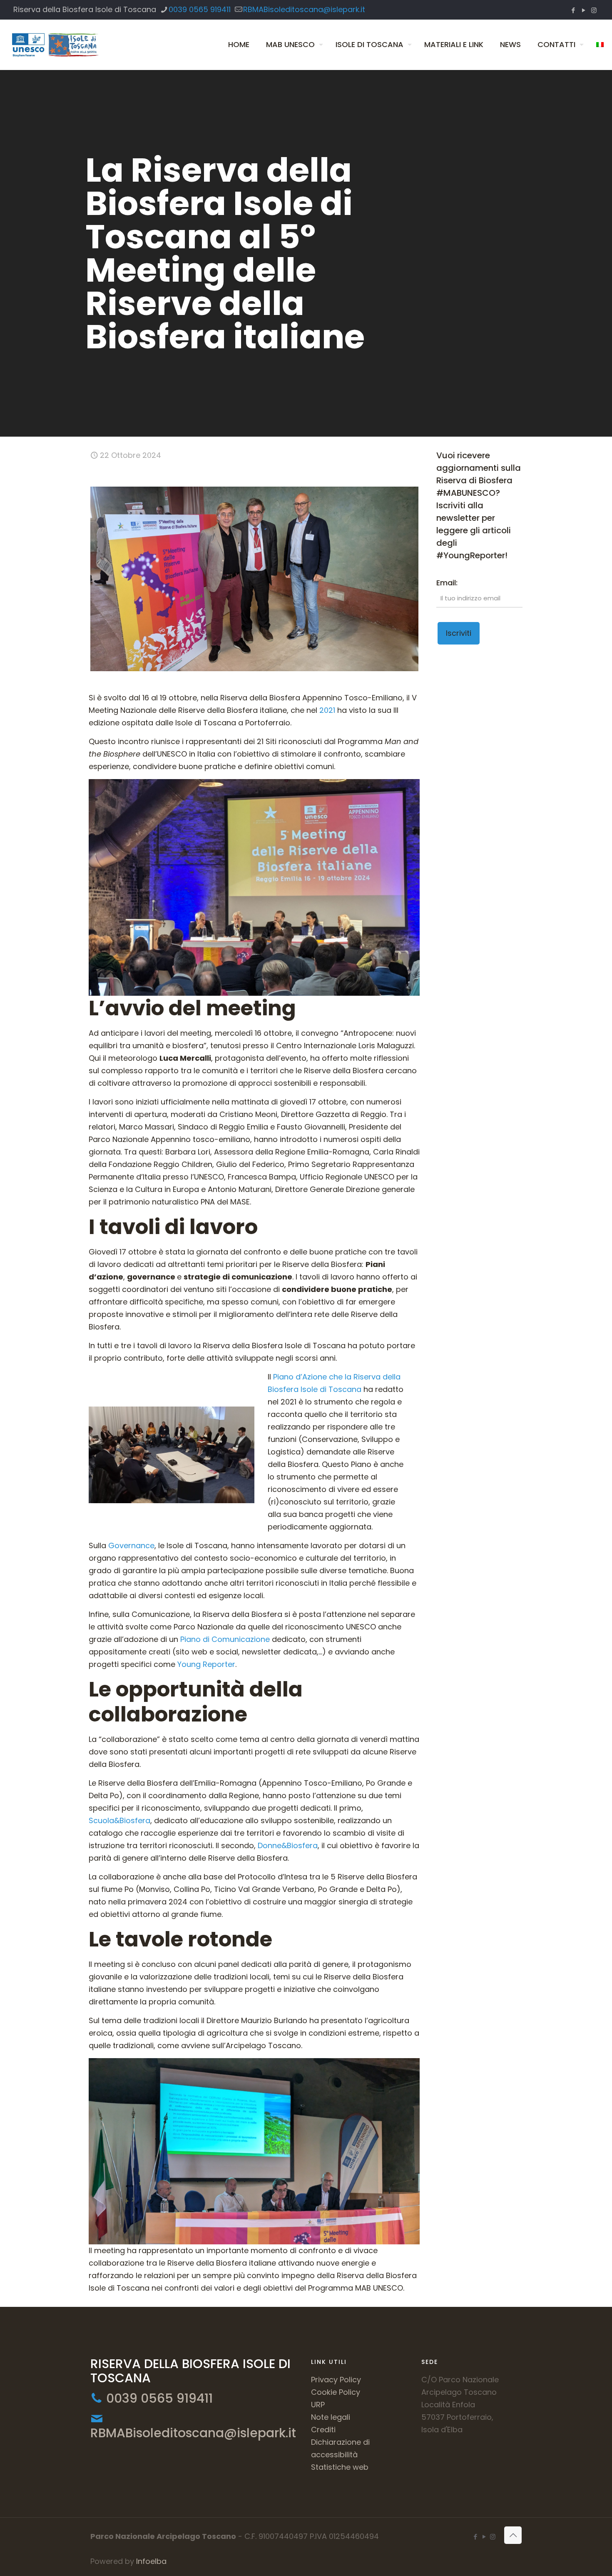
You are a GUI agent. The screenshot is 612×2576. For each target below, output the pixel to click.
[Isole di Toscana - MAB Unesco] (54, 45)
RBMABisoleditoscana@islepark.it (304, 9)
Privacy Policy (336, 2380)
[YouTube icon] (583, 10)
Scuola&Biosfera (119, 1820)
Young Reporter (206, 1664)
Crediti (323, 2430)
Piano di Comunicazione (225, 1639)
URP (318, 2405)
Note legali (331, 2417)
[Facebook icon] (573, 10)
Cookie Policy (336, 2392)
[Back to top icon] (513, 2535)
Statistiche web (340, 2467)
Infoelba (151, 2561)
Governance (131, 1545)
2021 (327, 710)
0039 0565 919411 (200, 9)
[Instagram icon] (594, 10)
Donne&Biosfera (288, 1845)
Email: (447, 583)
